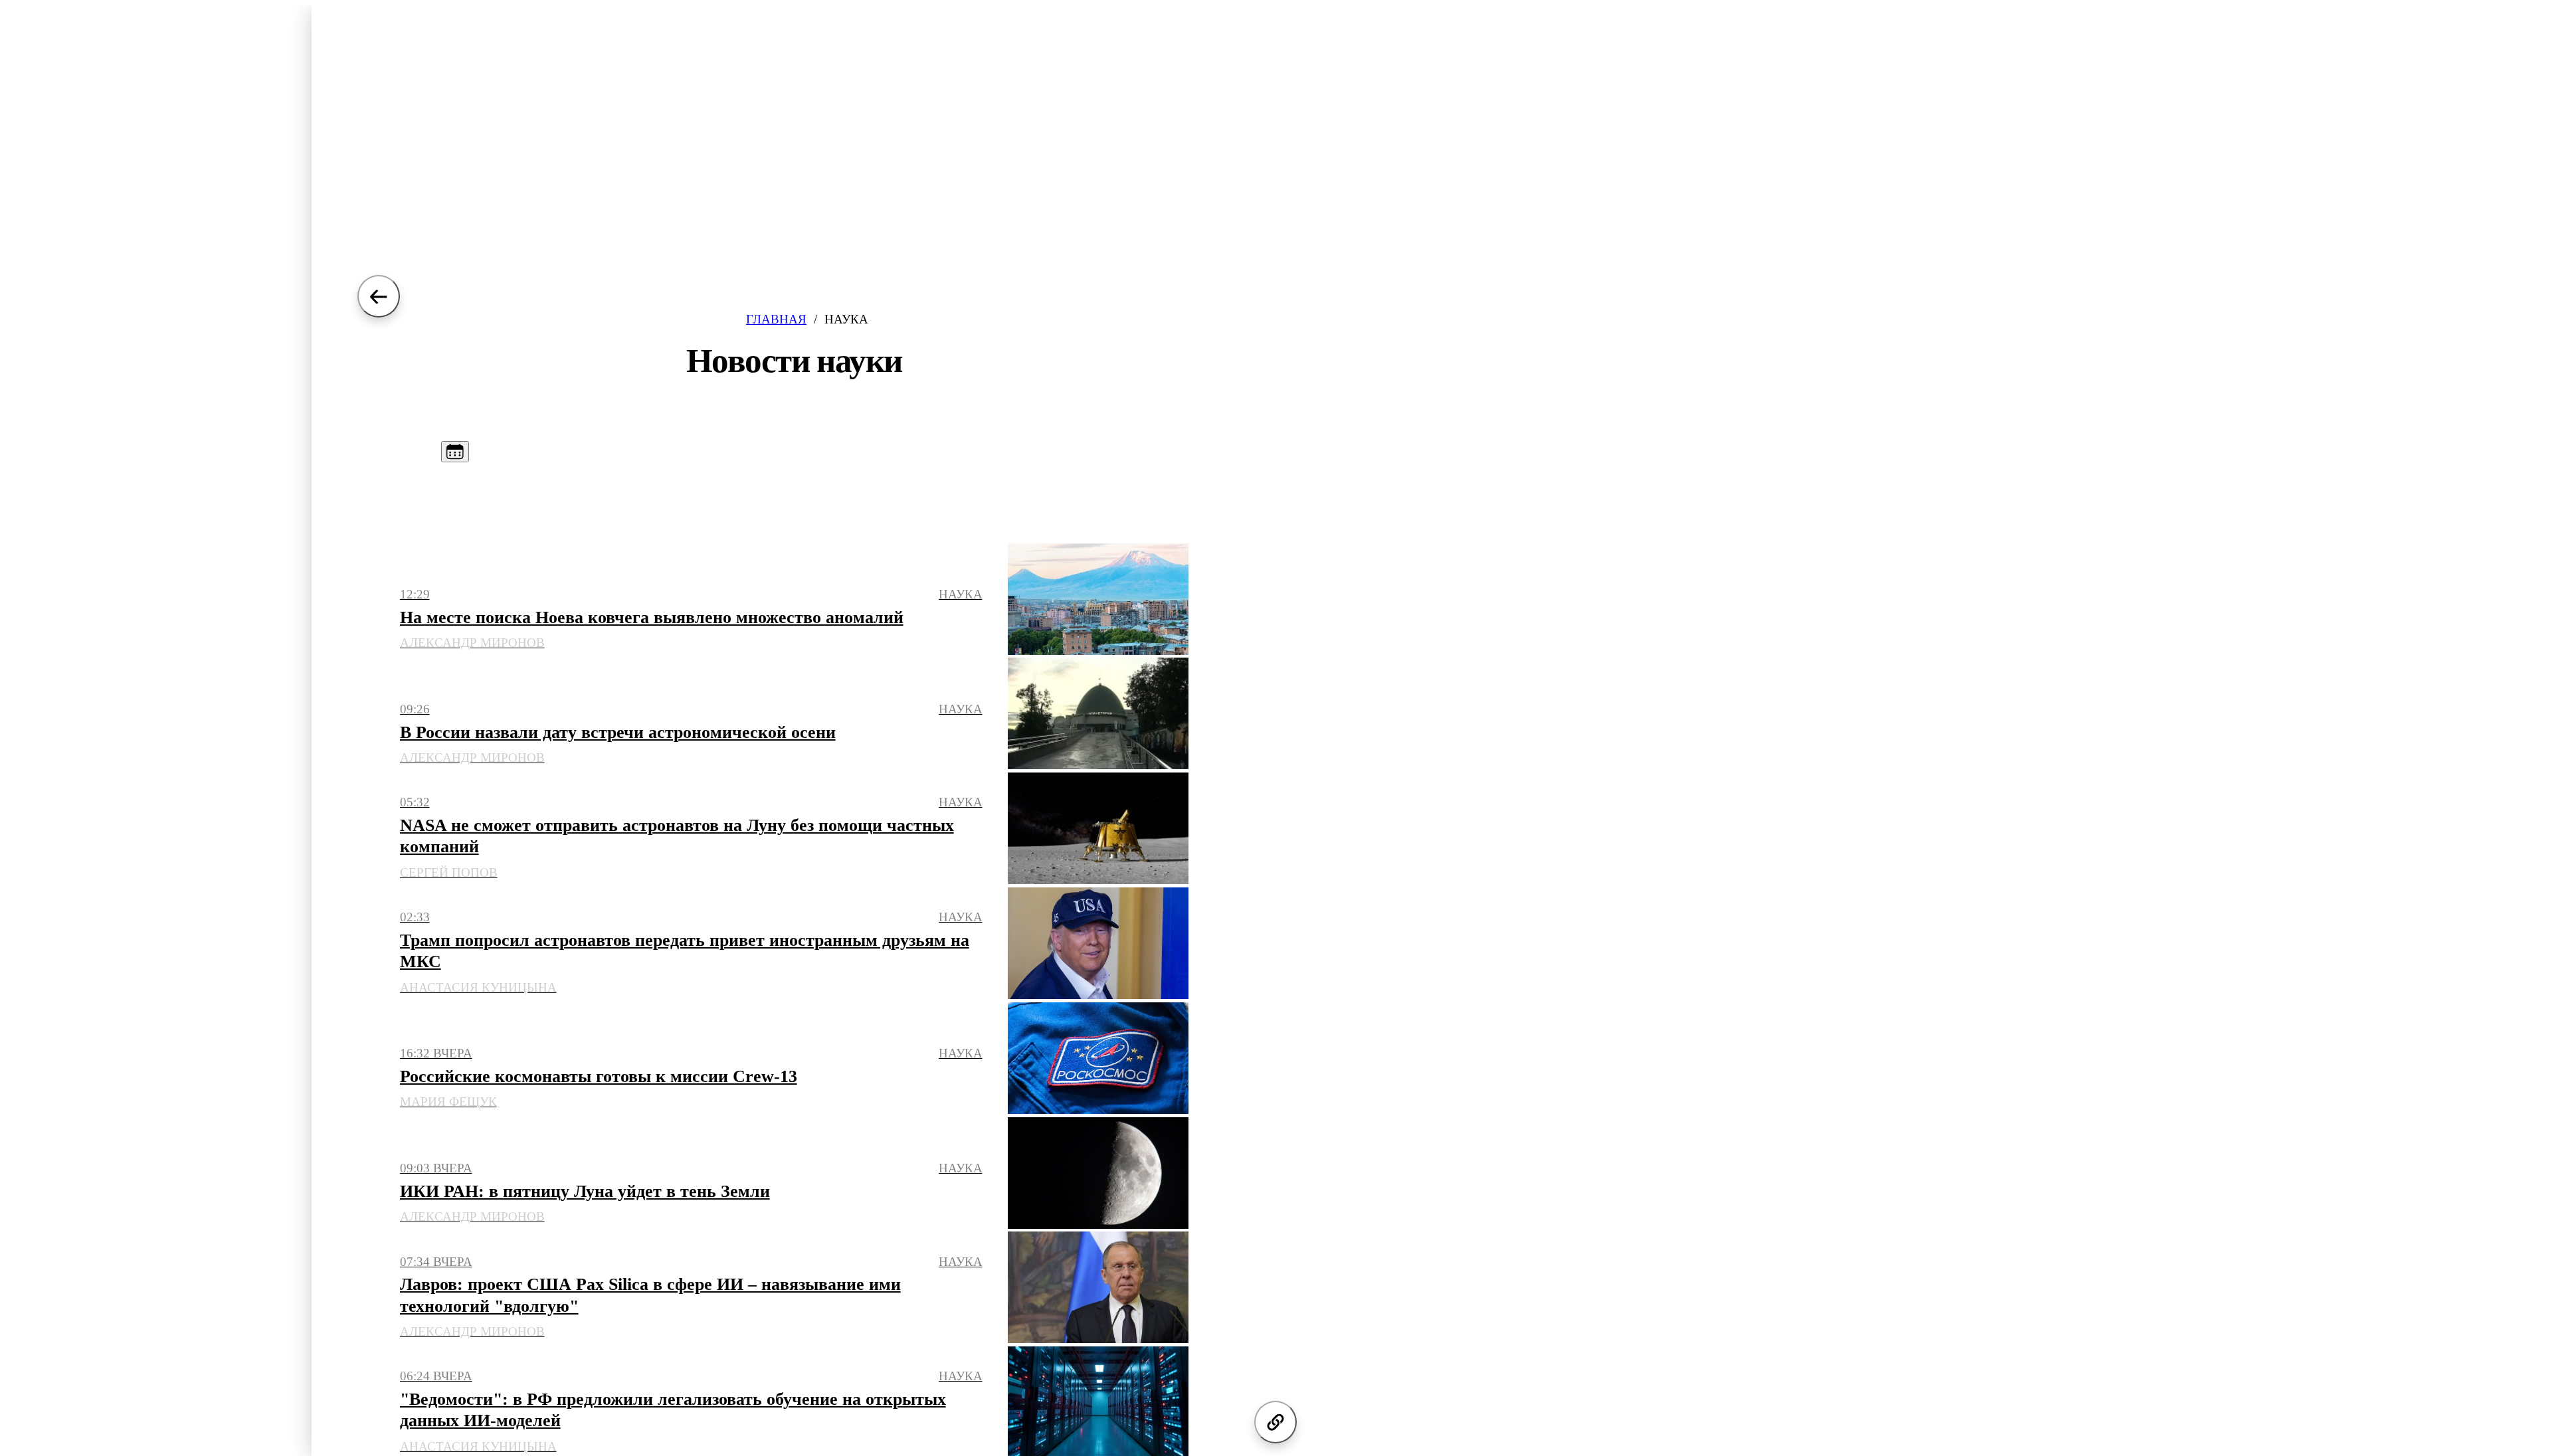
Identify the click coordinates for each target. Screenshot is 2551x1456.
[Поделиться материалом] (1275, 1422)
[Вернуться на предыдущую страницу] (379, 296)
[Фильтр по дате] (455, 452)
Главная (776, 319)
